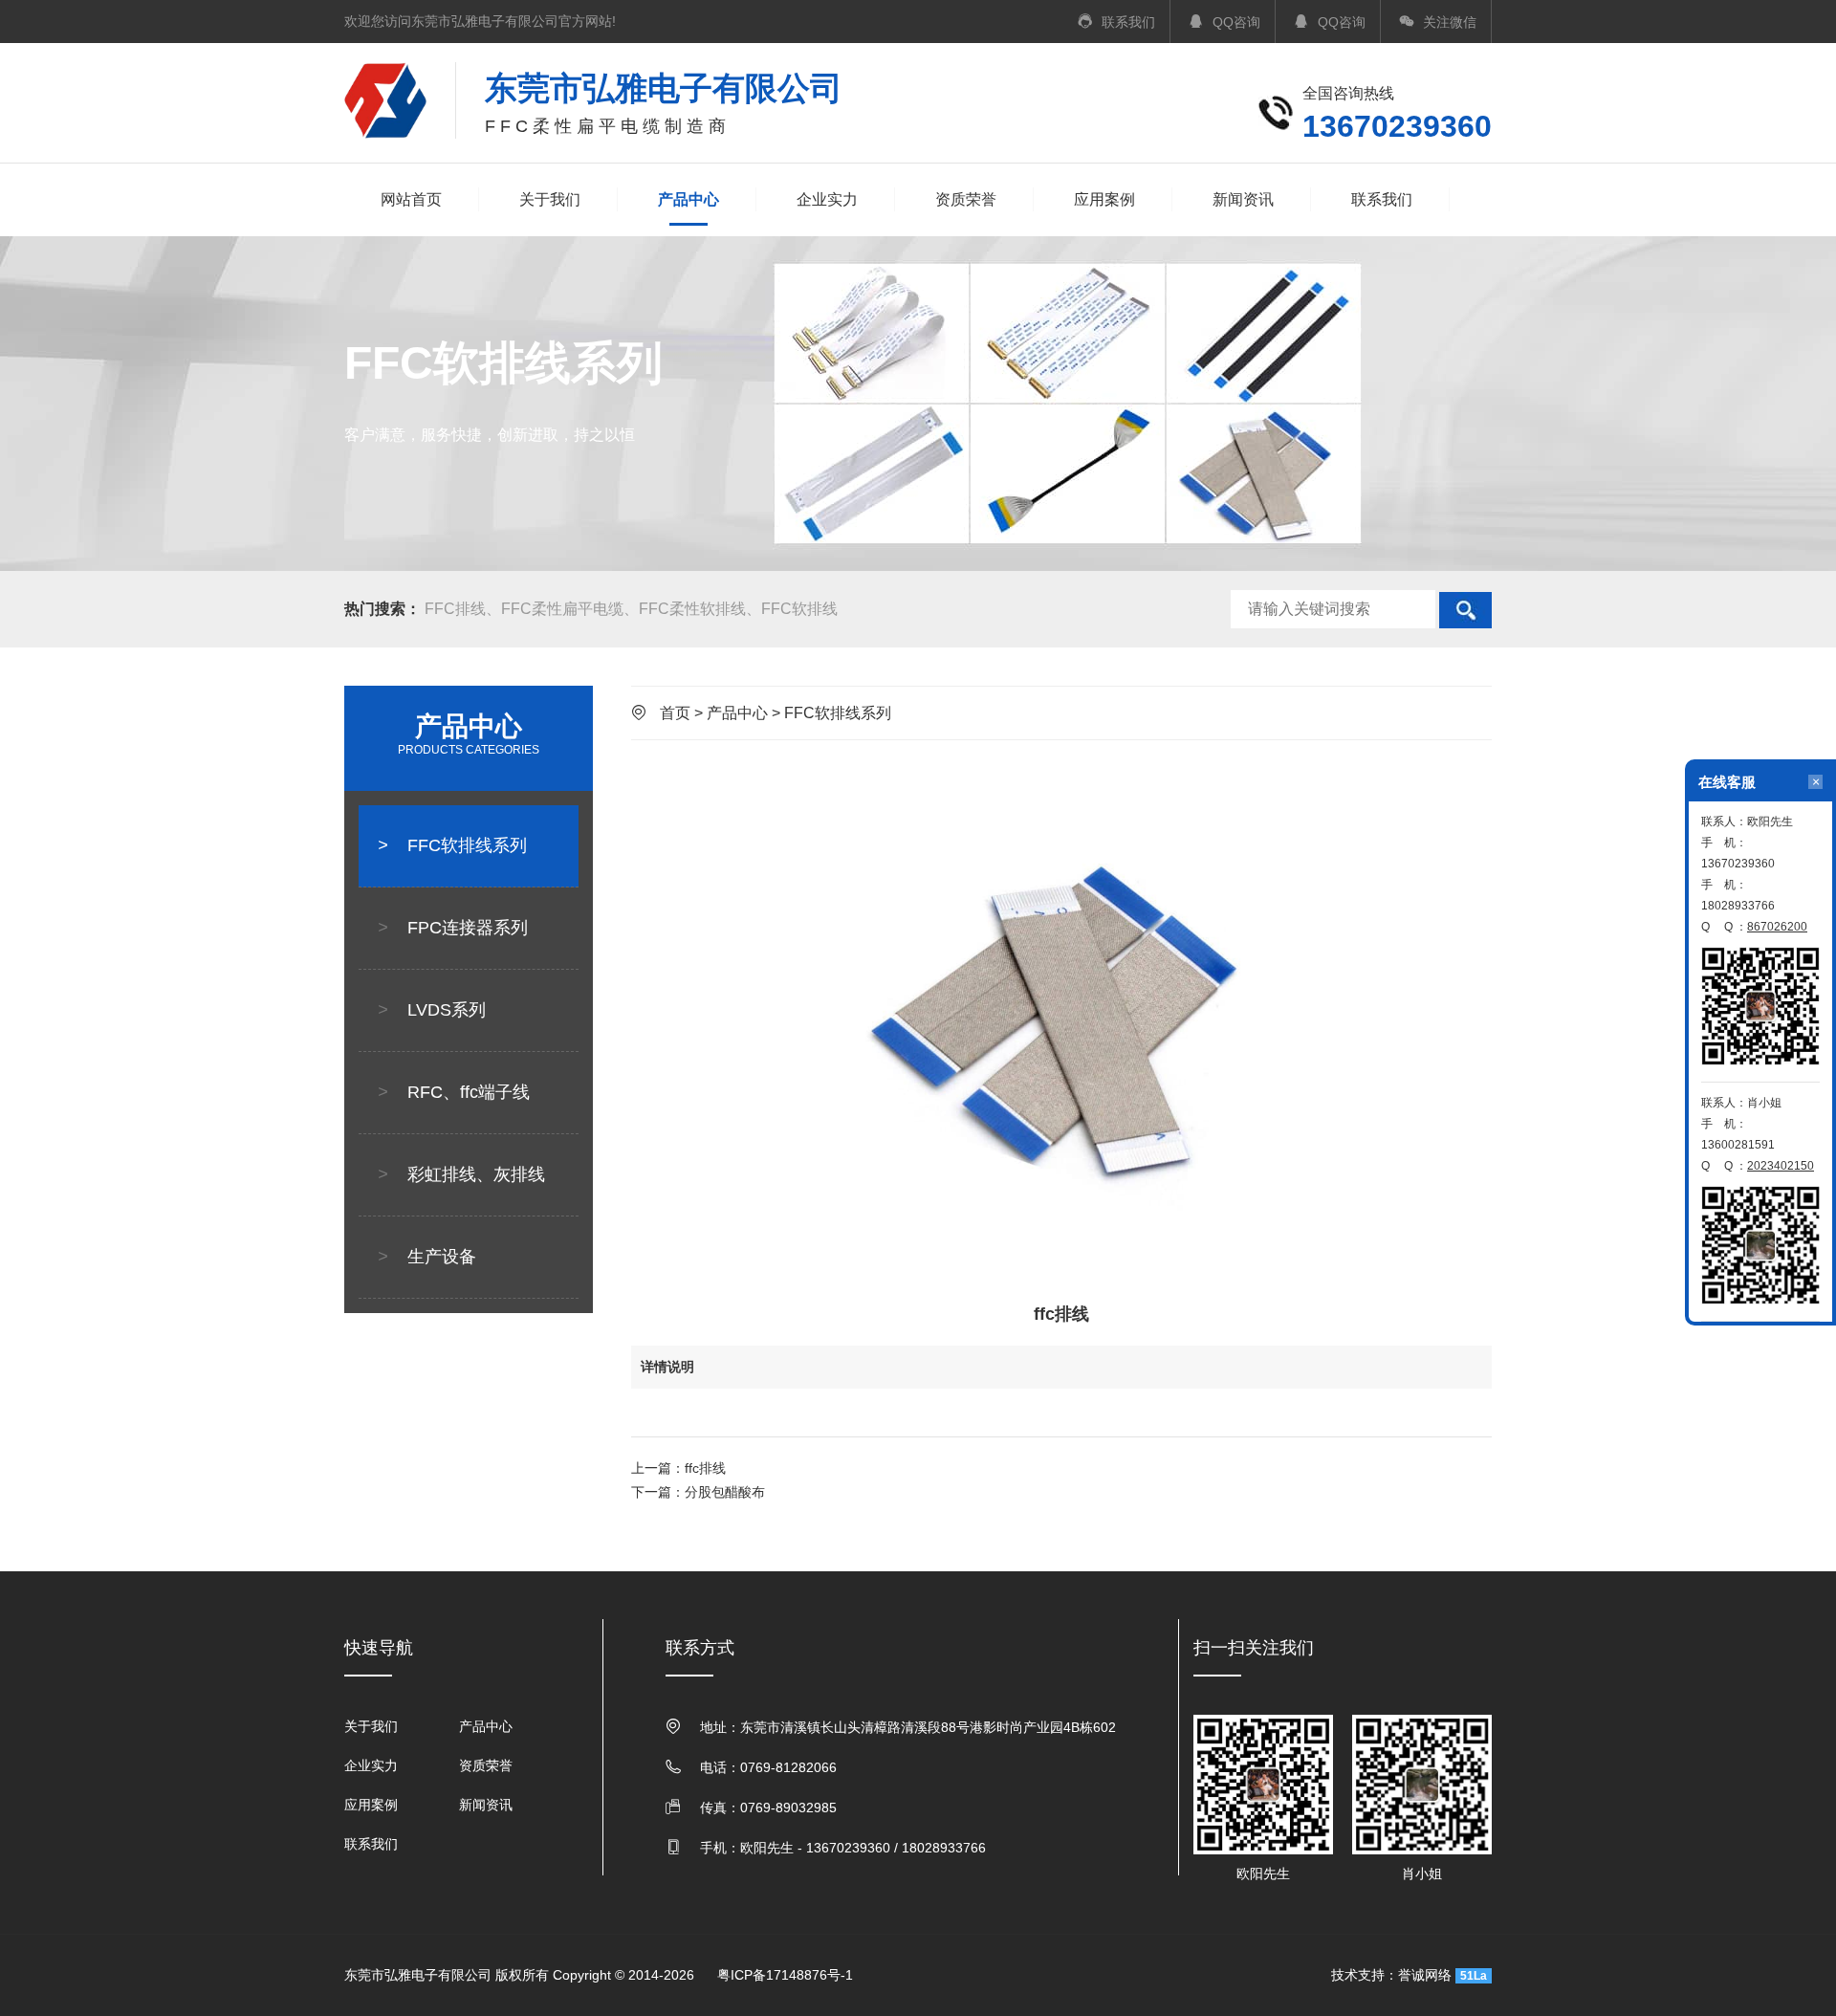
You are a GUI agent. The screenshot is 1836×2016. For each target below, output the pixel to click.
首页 (675, 713)
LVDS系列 (432, 1010)
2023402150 (1781, 1166)
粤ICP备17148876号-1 (785, 1975)
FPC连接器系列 (453, 928)
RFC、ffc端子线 (454, 1092)
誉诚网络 (1425, 1975)
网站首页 (411, 199)
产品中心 (688, 199)
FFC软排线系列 (452, 845)
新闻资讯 (1243, 199)
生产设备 (427, 1257)
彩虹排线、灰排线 (461, 1174)
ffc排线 (705, 1468)
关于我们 (550, 199)
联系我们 (1382, 199)
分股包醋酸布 (725, 1492)
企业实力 (827, 199)
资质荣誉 (966, 199)
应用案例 (1104, 199)
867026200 (1777, 927)
